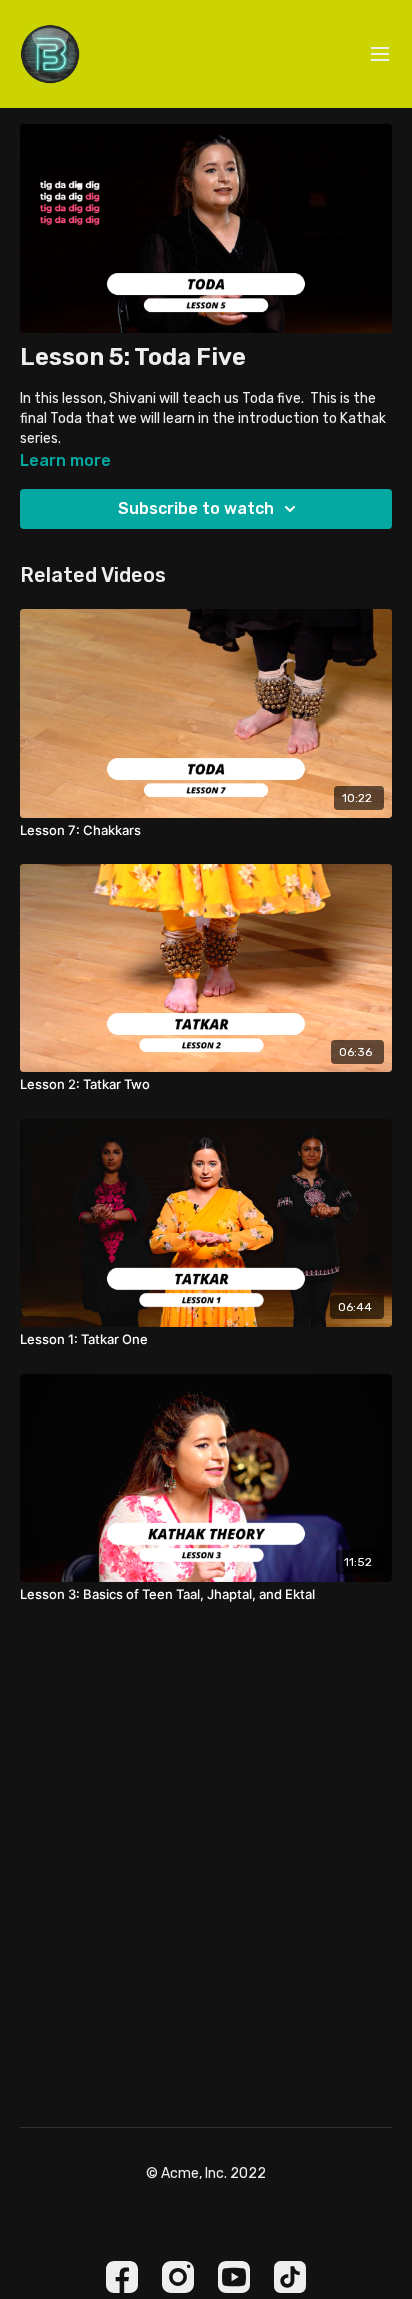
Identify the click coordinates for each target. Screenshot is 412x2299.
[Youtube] (234, 2277)
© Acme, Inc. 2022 (206, 2174)
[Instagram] (178, 2277)
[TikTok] (290, 2277)
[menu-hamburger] (380, 54)
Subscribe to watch (196, 508)
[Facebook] (122, 2277)
